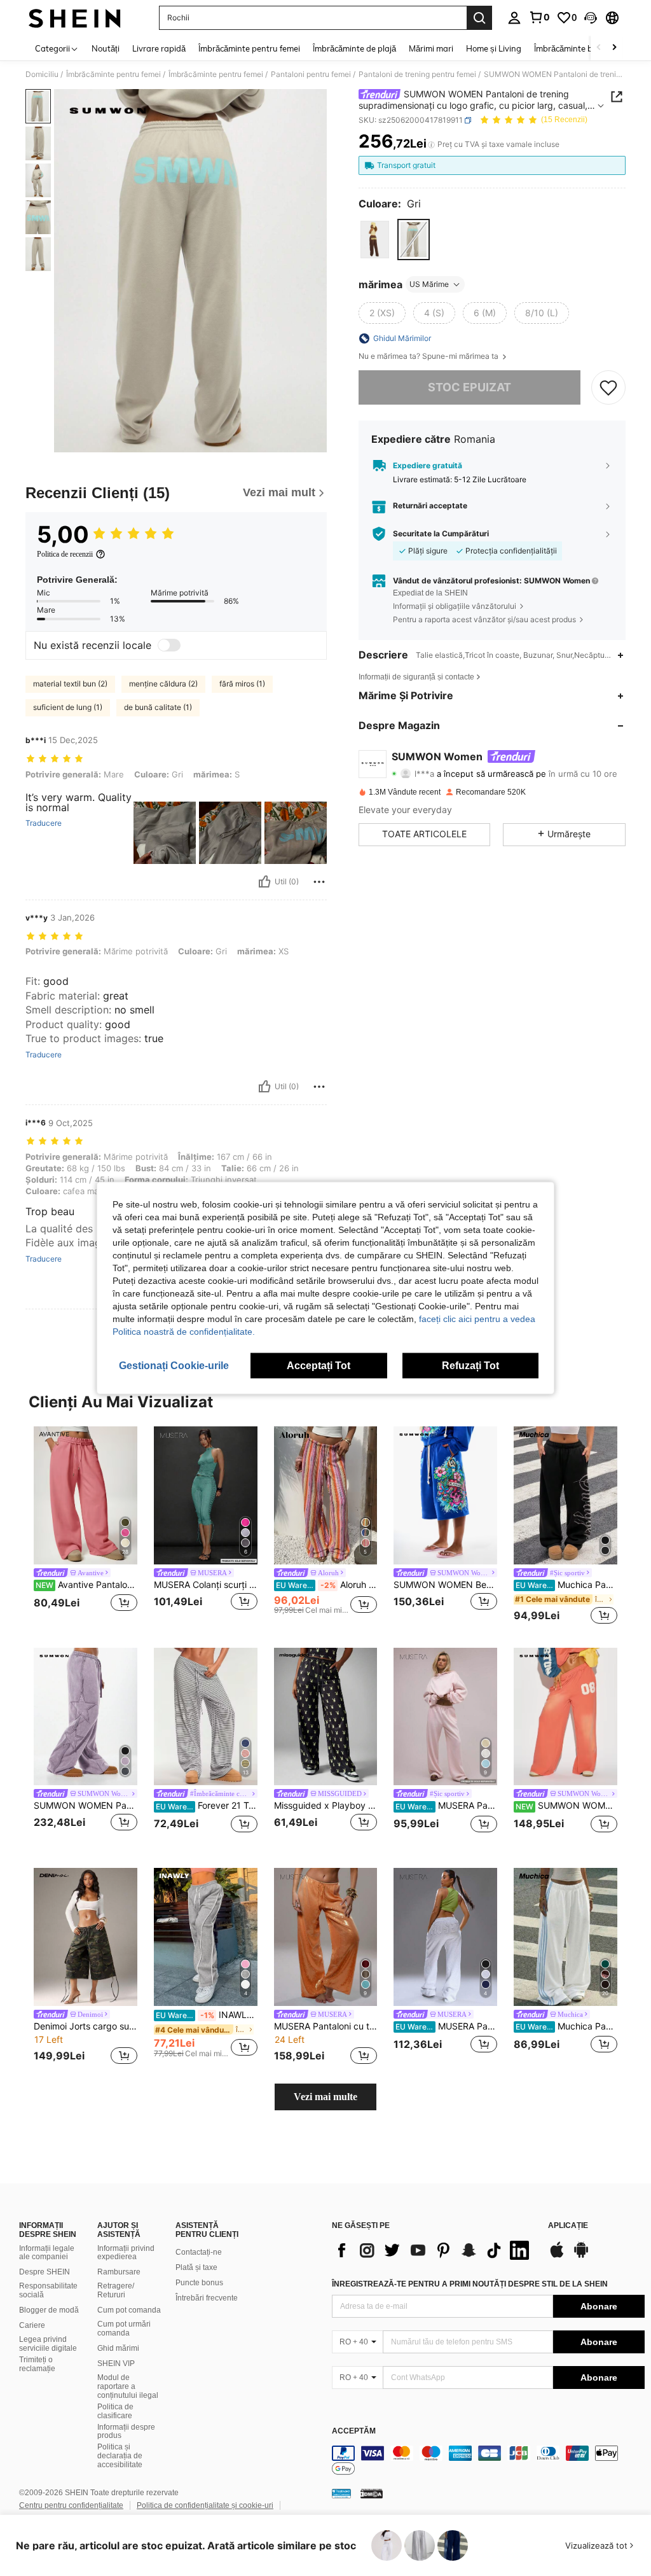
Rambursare (119, 2272)
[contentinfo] (488, 2461)
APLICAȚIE (568, 2226)
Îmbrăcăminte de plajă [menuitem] (354, 48)
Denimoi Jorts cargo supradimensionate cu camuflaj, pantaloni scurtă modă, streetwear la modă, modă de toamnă (86, 2026)
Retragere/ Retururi (116, 2290)
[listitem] (86, 1527)
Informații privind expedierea (126, 2253)
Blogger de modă (49, 2310)
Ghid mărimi (118, 2348)
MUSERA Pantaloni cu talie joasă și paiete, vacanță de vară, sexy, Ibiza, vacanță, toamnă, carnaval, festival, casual (326, 2026)
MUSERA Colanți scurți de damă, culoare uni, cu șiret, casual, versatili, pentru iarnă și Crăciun (206, 1585)
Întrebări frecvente (207, 2298)
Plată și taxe (196, 2267)
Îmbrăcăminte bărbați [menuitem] (574, 48)
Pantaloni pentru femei (311, 74)
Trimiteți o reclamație (37, 2364)
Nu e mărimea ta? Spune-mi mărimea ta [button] (429, 356)
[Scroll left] (599, 48)
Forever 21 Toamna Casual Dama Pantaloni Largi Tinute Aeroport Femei (207, 1806)
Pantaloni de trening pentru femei (417, 74)
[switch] (169, 645)
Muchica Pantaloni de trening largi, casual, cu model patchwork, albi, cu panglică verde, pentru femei (566, 2026)
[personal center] (514, 18)
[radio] (375, 240)
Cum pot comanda (129, 2310)
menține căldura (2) (163, 684)
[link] (539, 17)
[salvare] (608, 387)
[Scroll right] (614, 48)
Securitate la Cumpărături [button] (441, 534)
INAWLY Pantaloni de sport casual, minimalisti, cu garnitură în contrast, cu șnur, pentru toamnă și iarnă (207, 2015)
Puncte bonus (199, 2283)
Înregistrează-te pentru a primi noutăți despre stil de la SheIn (470, 2284)
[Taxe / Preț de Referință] (431, 144)
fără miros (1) (242, 684)
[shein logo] (75, 18)
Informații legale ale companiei (47, 2253)
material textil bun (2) (70, 684)
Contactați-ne (199, 2252)
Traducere (44, 823)
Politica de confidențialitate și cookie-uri (205, 2505)
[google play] (581, 2256)
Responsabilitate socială (48, 2290)
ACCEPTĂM (354, 2431)
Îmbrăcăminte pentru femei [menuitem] (249, 48)
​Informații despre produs (126, 2432)
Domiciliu (42, 74)
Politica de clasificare (115, 2411)
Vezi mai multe (325, 2097)
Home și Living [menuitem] (494, 48)
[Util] (264, 882)
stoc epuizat (469, 387)
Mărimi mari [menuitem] (431, 48)
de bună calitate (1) (158, 707)
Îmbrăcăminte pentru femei (113, 74)
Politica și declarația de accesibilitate (120, 2456)
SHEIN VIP (116, 2364)
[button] (591, 18)
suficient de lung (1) (68, 707)
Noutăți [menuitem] (106, 48)
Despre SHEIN (45, 2272)
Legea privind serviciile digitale (48, 2344)
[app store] (557, 2256)
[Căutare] (479, 18)
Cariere (32, 2325)
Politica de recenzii (65, 554)
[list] (434, 2250)
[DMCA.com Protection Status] (372, 2493)
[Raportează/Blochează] (319, 882)
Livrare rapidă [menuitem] (159, 48)
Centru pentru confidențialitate (71, 2505)
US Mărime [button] (429, 284)
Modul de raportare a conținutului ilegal (128, 2386)
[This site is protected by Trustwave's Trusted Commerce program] (341, 2493)
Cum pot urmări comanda (124, 2329)
